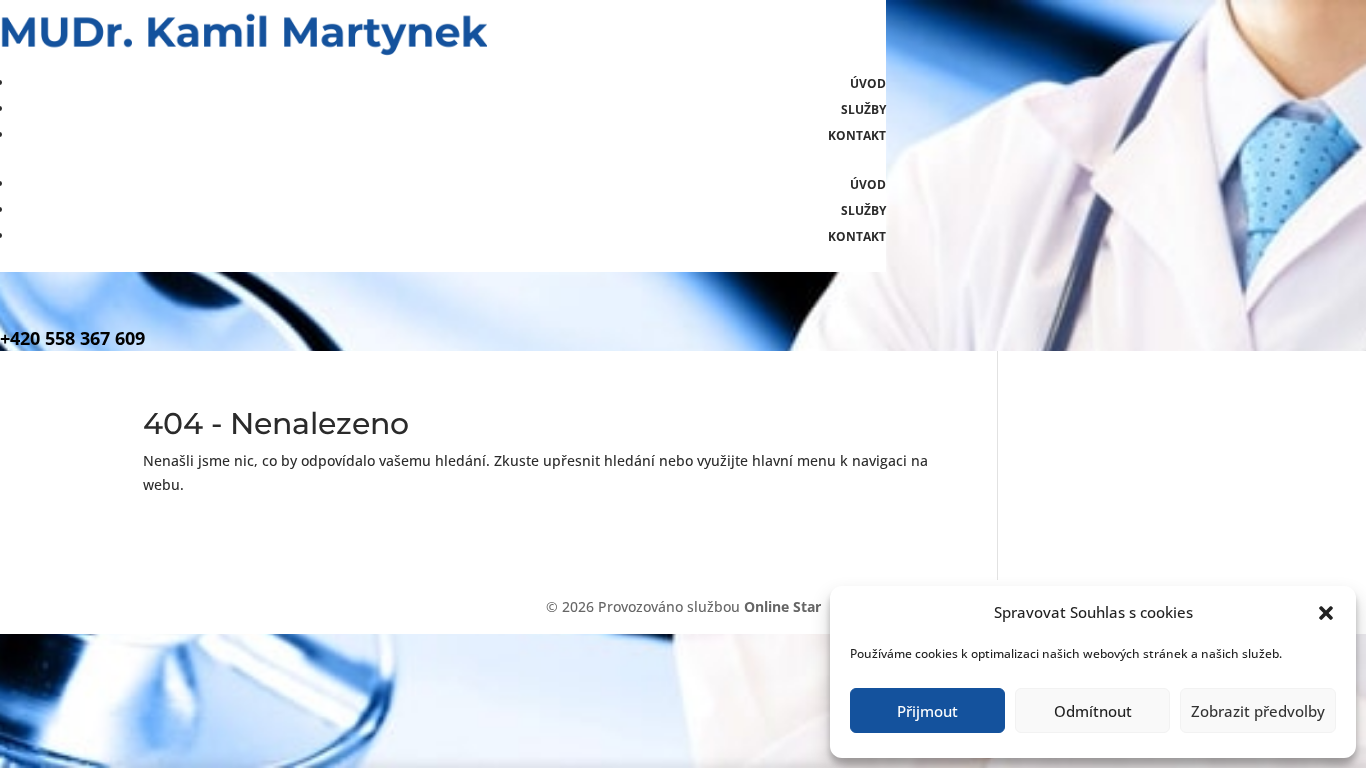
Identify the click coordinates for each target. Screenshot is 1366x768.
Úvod (868, 83)
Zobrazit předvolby (1258, 711)
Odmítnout (1093, 711)
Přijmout (927, 711)
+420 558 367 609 (72, 338)
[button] (1326, 613)
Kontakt (857, 135)
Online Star (782, 606)
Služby (863, 109)
